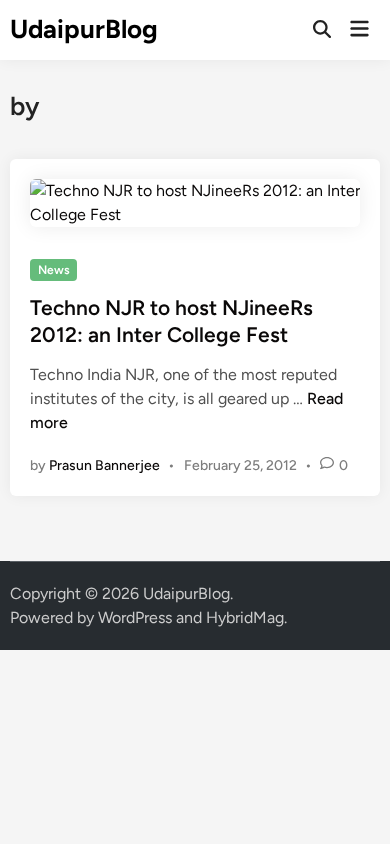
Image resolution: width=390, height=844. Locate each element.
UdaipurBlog (84, 29)
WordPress (135, 617)
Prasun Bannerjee (104, 465)
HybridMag (245, 617)
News (54, 270)
